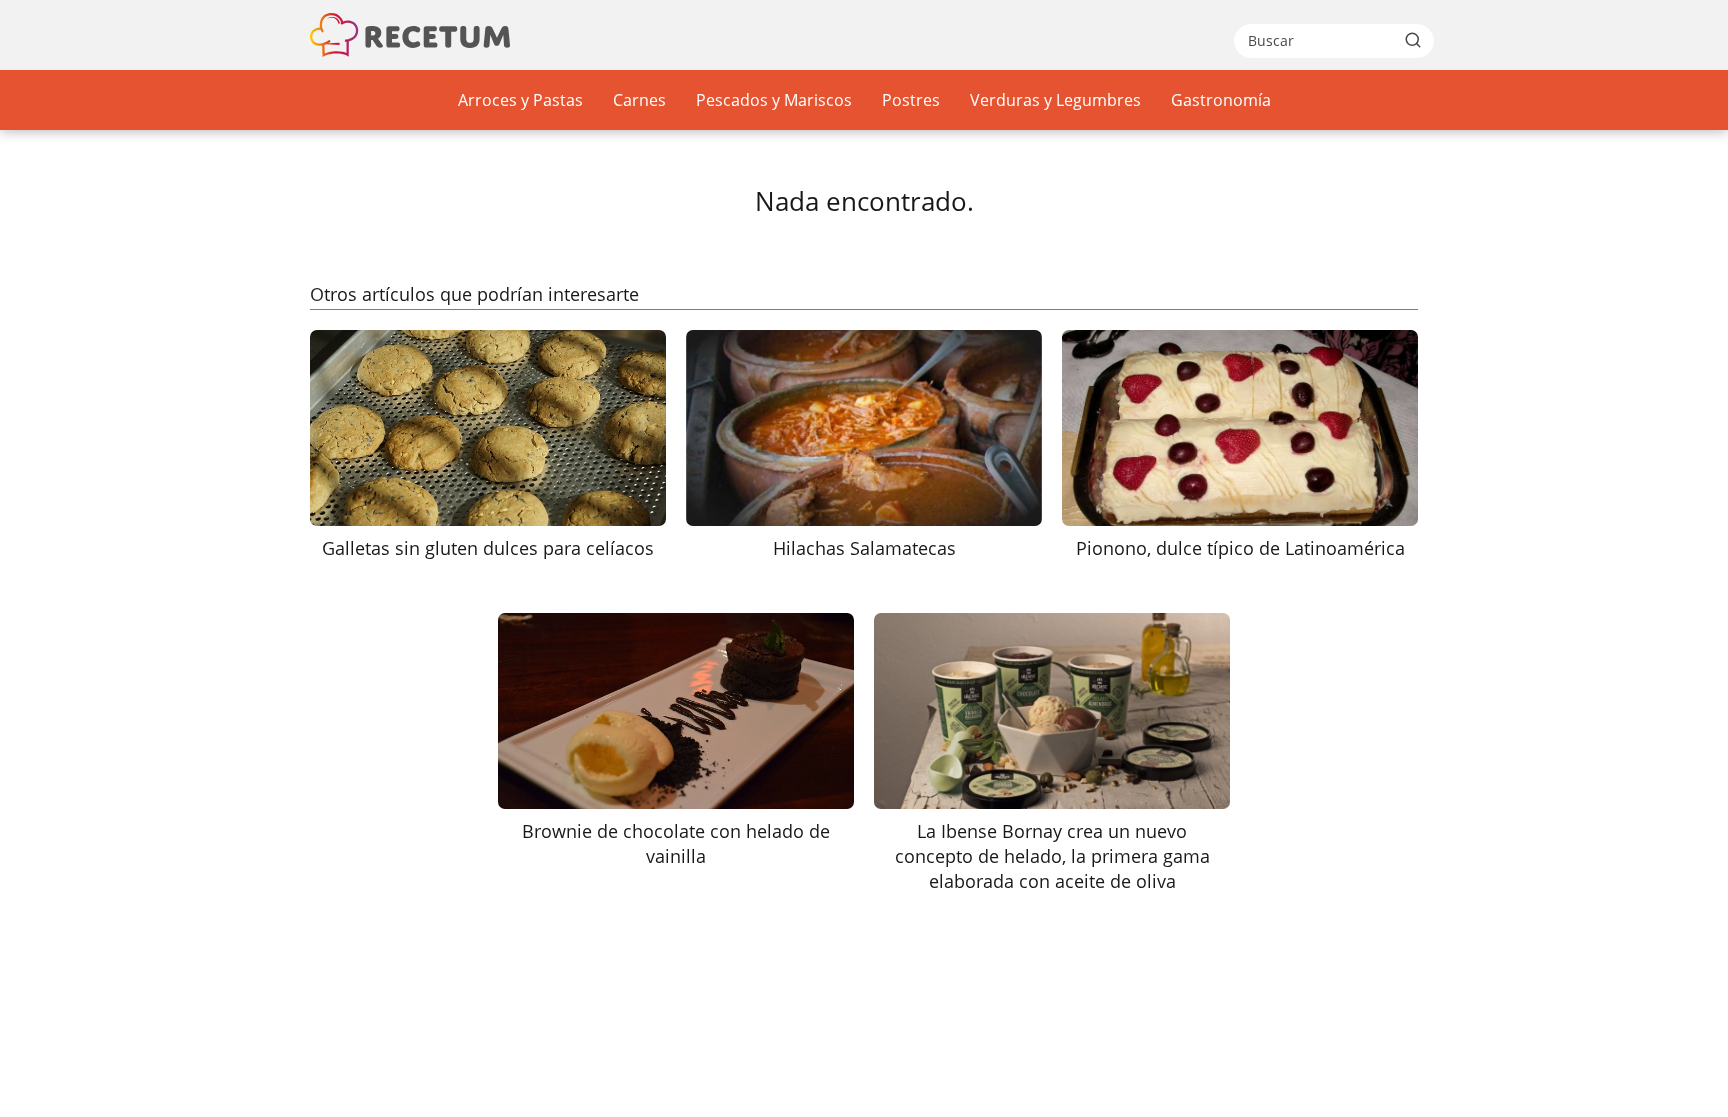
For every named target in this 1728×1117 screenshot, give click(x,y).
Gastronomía (1221, 100)
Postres (911, 100)
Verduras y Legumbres (1055, 100)
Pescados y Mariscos (774, 100)
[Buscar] (1413, 40)
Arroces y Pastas (520, 100)
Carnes (639, 100)
